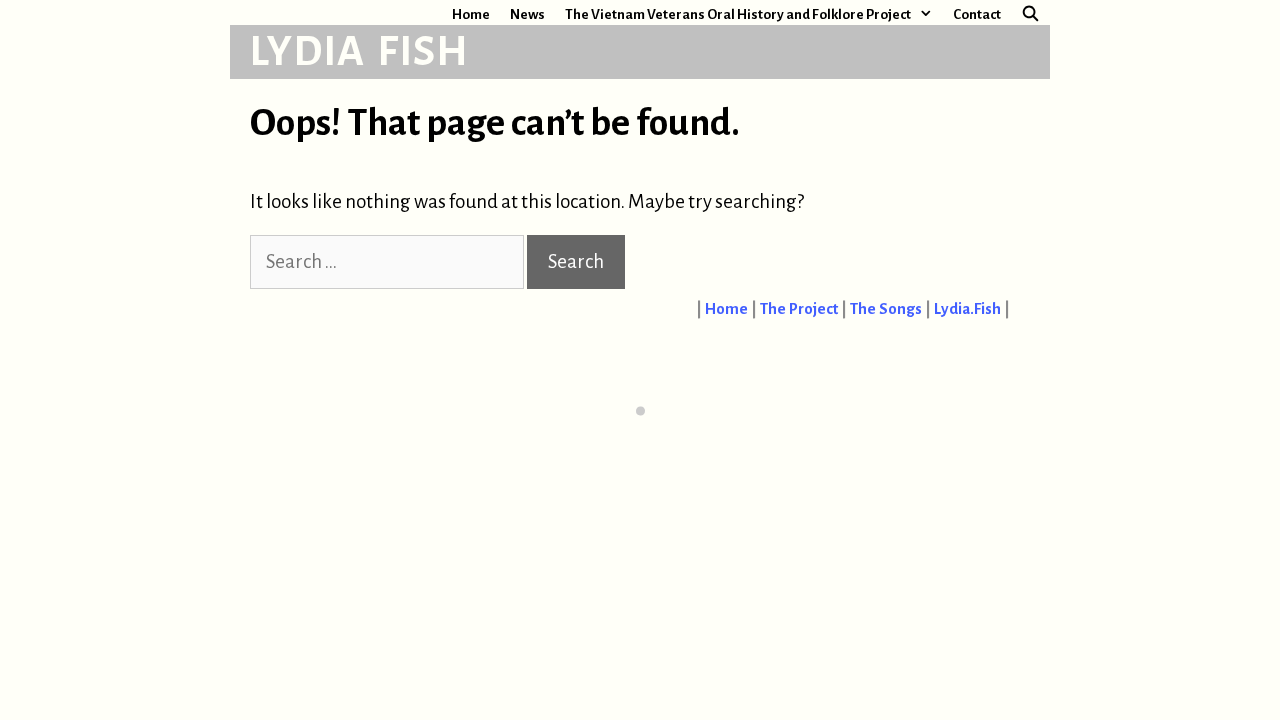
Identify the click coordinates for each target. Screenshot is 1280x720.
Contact (977, 14)
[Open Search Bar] (1030, 15)
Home (471, 14)
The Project (799, 309)
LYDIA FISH (359, 51)
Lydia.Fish (967, 309)
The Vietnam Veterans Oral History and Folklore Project (738, 14)
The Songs (886, 309)
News (527, 14)
